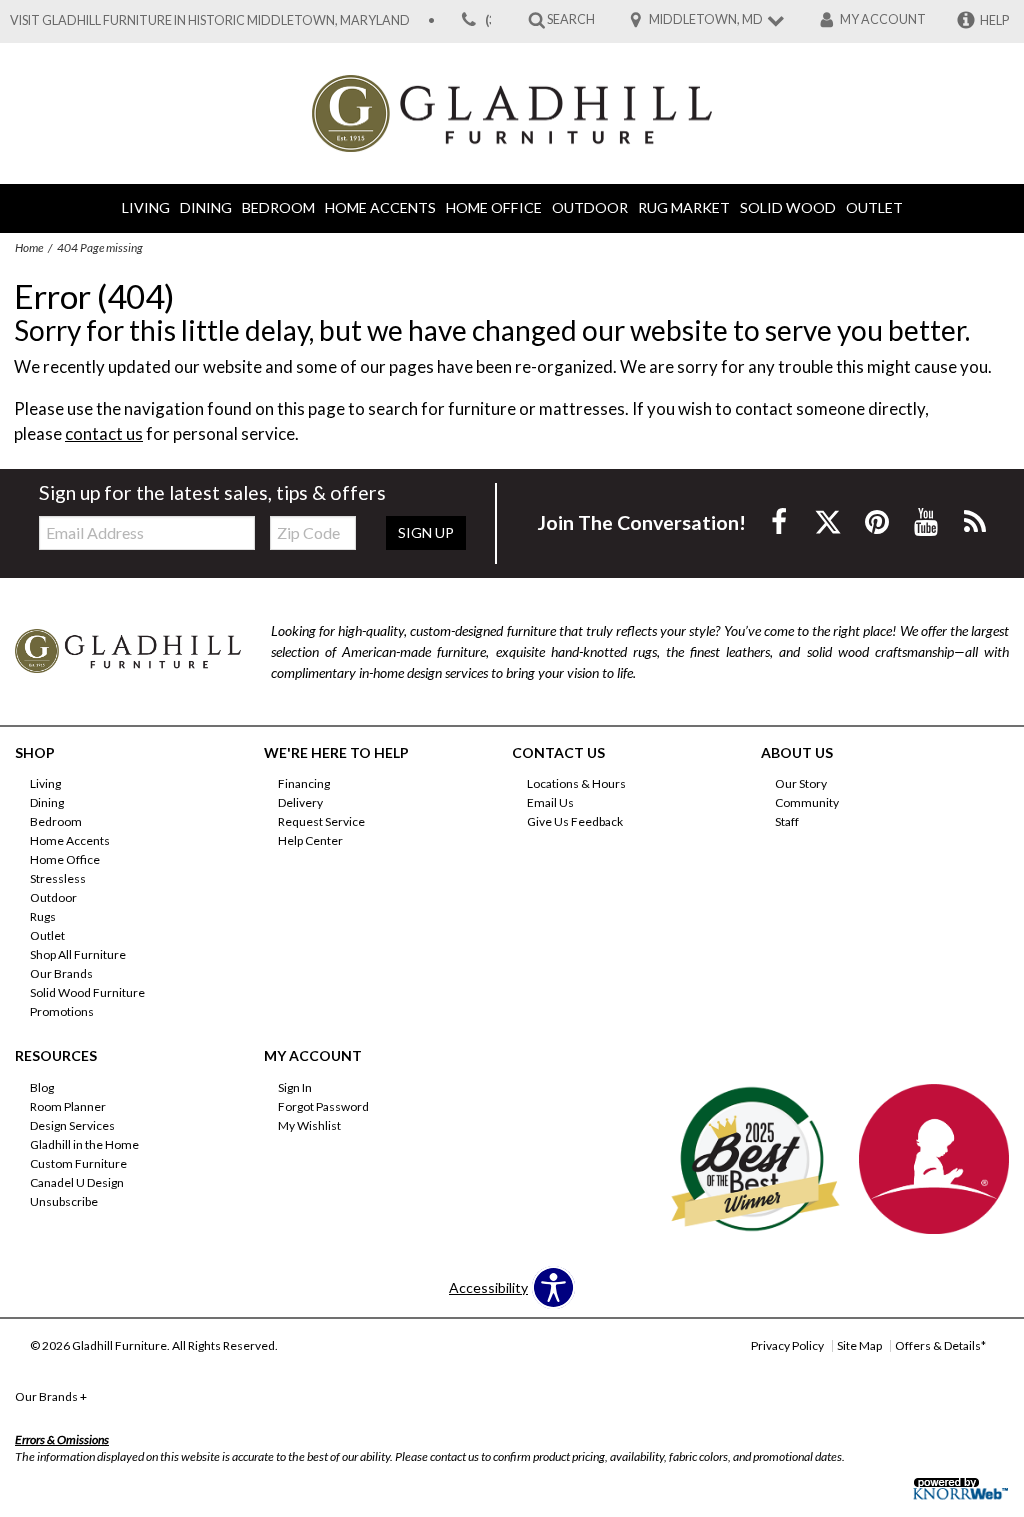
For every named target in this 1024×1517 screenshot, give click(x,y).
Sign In (295, 1087)
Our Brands (61, 973)
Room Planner (68, 1106)
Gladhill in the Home (84, 1144)
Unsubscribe (64, 1201)
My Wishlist (309, 1125)
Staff (787, 821)
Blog (42, 1087)
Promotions (62, 1011)
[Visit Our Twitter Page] (829, 521)
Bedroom (278, 207)
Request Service (321, 821)
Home (29, 247)
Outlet (874, 207)
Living (146, 207)
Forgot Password (323, 1106)
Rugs (43, 916)
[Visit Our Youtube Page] (927, 521)
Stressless (58, 878)
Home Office (494, 207)
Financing (304, 783)
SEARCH (571, 19)
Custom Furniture (78, 1163)
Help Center (310, 840)
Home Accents (380, 207)
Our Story (801, 783)
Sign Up (426, 532)
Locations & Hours (576, 783)
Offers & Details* (940, 1345)
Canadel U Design (77, 1182)
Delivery (300, 802)
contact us (104, 433)
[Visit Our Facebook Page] (780, 521)
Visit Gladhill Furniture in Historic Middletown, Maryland (210, 20)
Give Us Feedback (575, 821)
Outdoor (590, 207)
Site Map (859, 1345)
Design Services (72, 1125)
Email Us (550, 802)
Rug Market (684, 207)
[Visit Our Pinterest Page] (878, 521)
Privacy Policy (787, 1345)
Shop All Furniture (78, 954)
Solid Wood (788, 207)
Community (807, 802)
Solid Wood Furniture (87, 992)
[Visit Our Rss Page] (975, 521)
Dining (206, 207)
